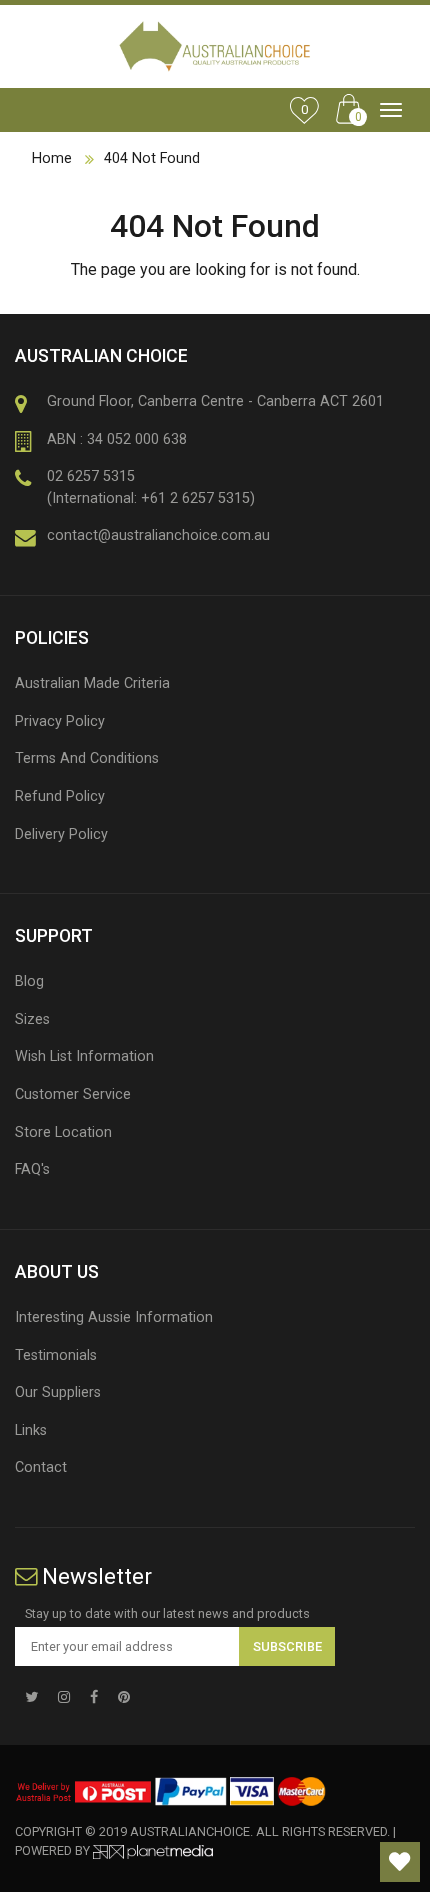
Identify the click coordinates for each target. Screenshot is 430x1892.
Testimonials (56, 1355)
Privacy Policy (60, 721)
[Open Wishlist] (400, 1862)
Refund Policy (60, 796)
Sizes (32, 1019)
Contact (41, 1467)
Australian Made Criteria (92, 683)
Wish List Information (84, 1056)
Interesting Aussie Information (114, 1317)
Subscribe (287, 1646)
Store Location (63, 1132)
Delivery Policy (61, 834)
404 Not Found (152, 158)
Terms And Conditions (87, 758)
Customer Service (73, 1094)
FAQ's (32, 1169)
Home (52, 158)
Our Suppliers (58, 1392)
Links (31, 1430)
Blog (29, 981)
